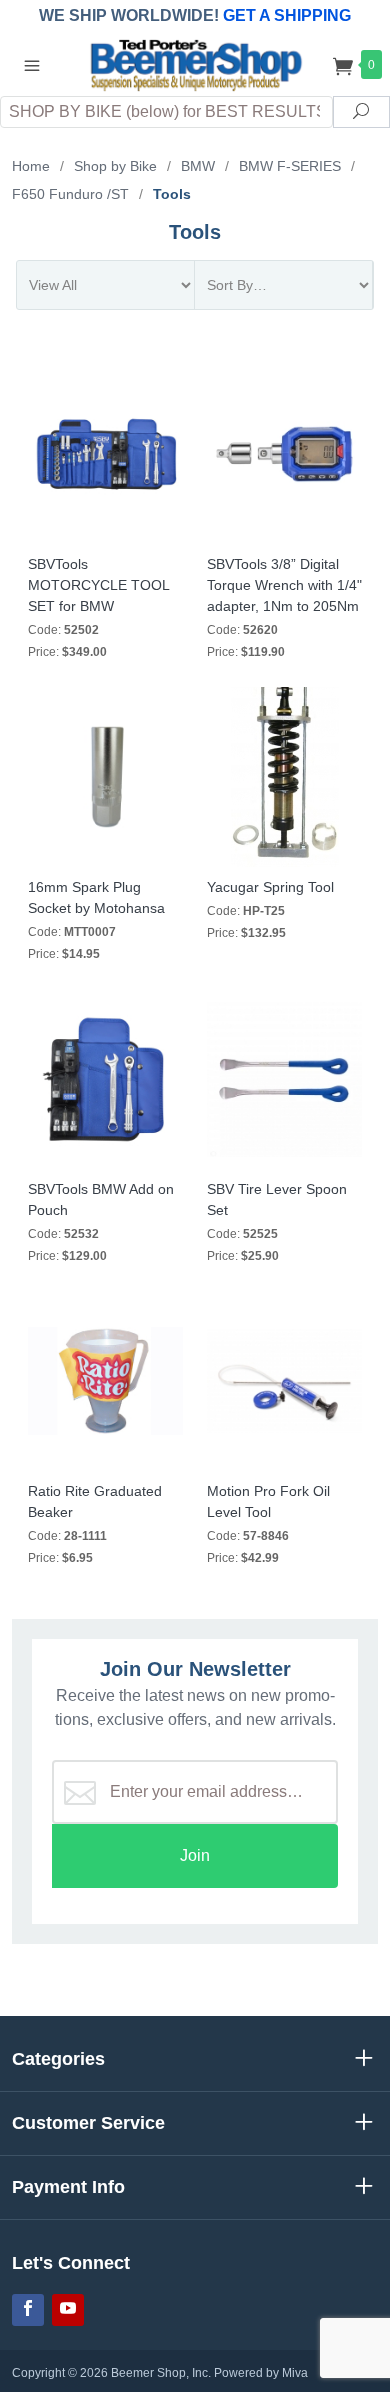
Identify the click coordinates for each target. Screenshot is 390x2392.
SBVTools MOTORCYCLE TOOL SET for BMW (98, 585)
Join (195, 1855)
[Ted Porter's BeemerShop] (194, 63)
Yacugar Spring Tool (270, 887)
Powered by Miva (261, 2373)
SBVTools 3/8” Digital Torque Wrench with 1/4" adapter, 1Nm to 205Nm (284, 585)
